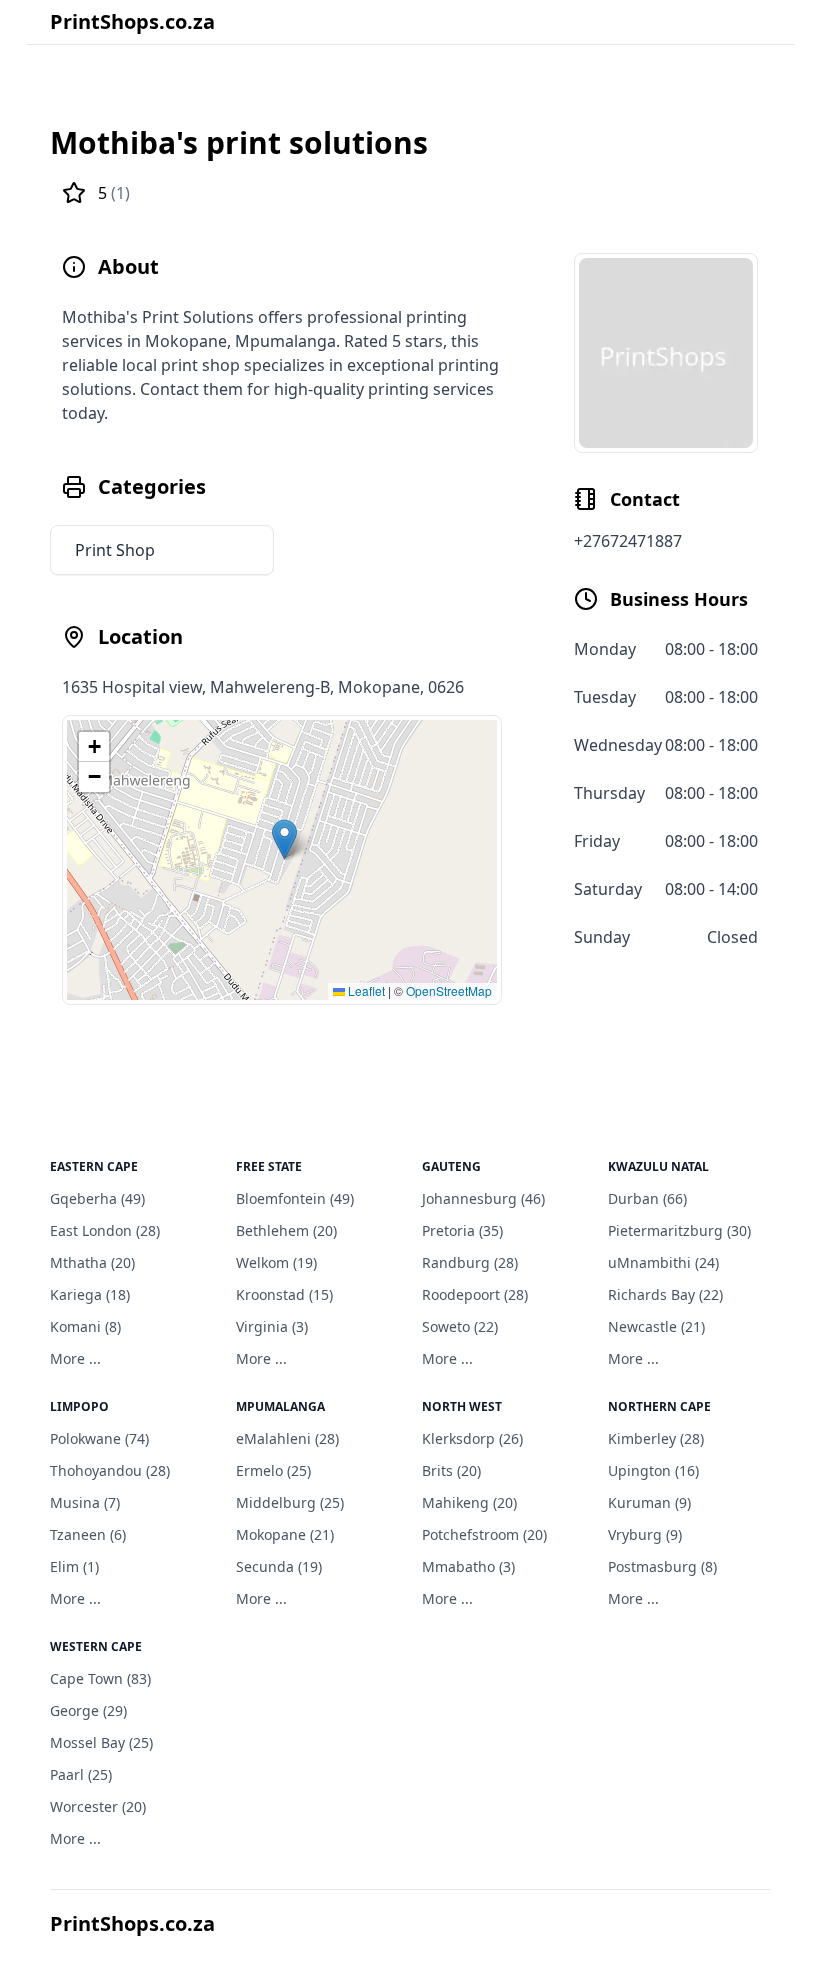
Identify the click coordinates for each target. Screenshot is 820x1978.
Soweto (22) (460, 1326)
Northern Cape (659, 1406)
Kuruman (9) (649, 1502)
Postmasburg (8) (662, 1566)
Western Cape (96, 1646)
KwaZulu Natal (658, 1166)
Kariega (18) (90, 1294)
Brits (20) (451, 1470)
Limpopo (79, 1406)
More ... (75, 1358)
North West (462, 1406)
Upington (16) (653, 1470)
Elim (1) (74, 1566)
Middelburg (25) (290, 1502)
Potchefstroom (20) (484, 1534)
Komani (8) (85, 1326)
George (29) (88, 1710)
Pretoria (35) (462, 1230)
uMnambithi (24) (663, 1262)
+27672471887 (628, 541)
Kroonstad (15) (284, 1294)
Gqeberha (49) (97, 1198)
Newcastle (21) (656, 1326)
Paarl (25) (81, 1774)
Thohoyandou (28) (110, 1470)
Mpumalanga (280, 1406)
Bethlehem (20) (286, 1230)
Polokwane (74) (99, 1438)
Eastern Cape (94, 1166)
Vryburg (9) (645, 1534)
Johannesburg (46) (483, 1198)
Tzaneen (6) (88, 1534)
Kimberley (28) (656, 1438)
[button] (284, 839)
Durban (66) (647, 1198)
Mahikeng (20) (469, 1502)
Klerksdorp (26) (472, 1438)
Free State (269, 1166)
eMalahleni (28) (287, 1438)
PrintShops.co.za (132, 21)
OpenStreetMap (449, 990)
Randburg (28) (470, 1262)
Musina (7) (85, 1502)
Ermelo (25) (273, 1470)
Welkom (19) (276, 1262)
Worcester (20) (98, 1806)
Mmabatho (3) (468, 1566)
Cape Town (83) (100, 1678)
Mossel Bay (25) (101, 1742)
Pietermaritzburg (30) (679, 1230)
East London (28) (105, 1230)
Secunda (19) (279, 1566)
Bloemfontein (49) (295, 1198)
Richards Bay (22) (665, 1294)
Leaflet (365, 990)
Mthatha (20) (92, 1262)
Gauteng (451, 1166)
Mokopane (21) (285, 1534)
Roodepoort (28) (475, 1294)
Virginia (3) (272, 1326)
